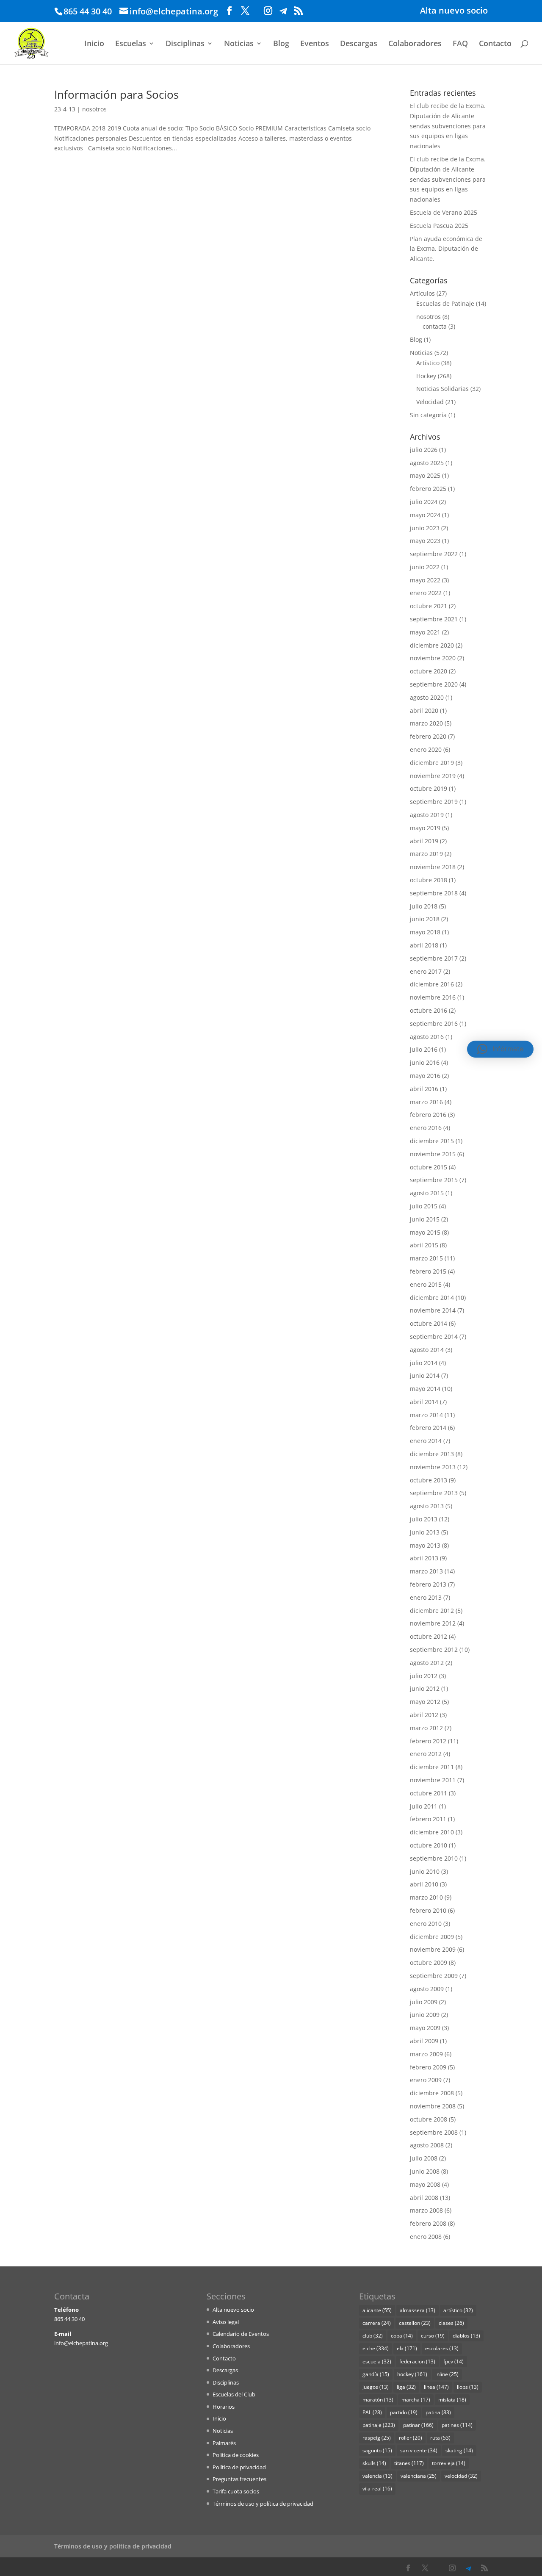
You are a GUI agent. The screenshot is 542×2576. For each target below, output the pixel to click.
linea (436, 2387)
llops (468, 2387)
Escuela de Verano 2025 (444, 212)
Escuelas (131, 44)
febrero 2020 (428, 736)
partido (404, 2412)
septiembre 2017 (434, 958)
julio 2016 (424, 1049)
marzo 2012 (426, 1728)
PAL (372, 2412)
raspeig (377, 2438)
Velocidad (430, 402)
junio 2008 (425, 2171)
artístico (458, 2310)
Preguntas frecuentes (239, 2479)
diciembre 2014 (432, 1298)
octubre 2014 (429, 1323)
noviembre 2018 (433, 867)
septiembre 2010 (434, 1858)
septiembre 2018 (434, 893)
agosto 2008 (427, 2145)
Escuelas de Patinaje (445, 303)
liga (406, 2387)
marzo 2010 (426, 1897)
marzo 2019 (426, 854)
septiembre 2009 (434, 1976)
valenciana (419, 2476)
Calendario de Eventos (241, 2334)
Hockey (426, 376)
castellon (415, 2323)
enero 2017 (426, 971)
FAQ (460, 44)
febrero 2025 (428, 489)
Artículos (422, 293)
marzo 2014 (426, 1415)
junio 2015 (425, 1219)
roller (411, 2438)
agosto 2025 (427, 463)
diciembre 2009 (432, 1937)
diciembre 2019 (432, 763)
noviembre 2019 (433, 776)
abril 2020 (424, 710)
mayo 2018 (425, 932)
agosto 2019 (427, 815)
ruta (440, 2438)
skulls (374, 2463)
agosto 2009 (427, 1989)
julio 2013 (424, 1519)
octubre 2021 (429, 606)
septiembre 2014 (434, 1336)
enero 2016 (426, 1128)
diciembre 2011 (432, 1767)
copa (402, 2336)
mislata (452, 2400)
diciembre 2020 (432, 645)
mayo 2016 (425, 1076)
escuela (377, 2361)
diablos (466, 2336)
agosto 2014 (427, 1350)
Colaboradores (415, 44)
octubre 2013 (429, 1480)
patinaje (379, 2425)
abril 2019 (424, 841)
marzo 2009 (426, 2054)
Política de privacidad (239, 2467)
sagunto (377, 2450)
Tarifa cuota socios (236, 2491)
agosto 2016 (427, 1037)
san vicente (419, 2450)
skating (459, 2450)
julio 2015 (424, 1206)
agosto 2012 (427, 1663)
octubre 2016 (429, 1010)
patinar (418, 2425)
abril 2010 (424, 1884)
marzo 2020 (426, 723)
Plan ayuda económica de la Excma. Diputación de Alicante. (446, 249)
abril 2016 (424, 1089)
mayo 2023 (425, 541)
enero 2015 (426, 1284)
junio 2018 (425, 919)
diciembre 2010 (432, 1832)
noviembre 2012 (433, 1623)
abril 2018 (424, 945)
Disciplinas (185, 44)
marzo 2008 (426, 2210)
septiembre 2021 (434, 619)
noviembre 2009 (433, 1949)
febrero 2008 (428, 2223)
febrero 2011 (428, 1819)
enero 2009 (426, 2080)
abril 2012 (424, 1715)
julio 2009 (424, 2002)
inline (447, 2374)
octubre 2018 (429, 880)
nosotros (94, 109)
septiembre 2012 (434, 1649)
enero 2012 (426, 1754)
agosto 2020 (427, 697)
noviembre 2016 (433, 997)
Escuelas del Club (234, 2394)
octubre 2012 (429, 1636)
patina (438, 2412)
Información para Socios (116, 94)
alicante (377, 2310)
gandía (376, 2374)
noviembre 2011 (433, 1780)
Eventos (315, 44)
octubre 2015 (429, 1167)
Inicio (94, 44)
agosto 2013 (427, 1506)
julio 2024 (424, 502)
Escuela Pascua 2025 (439, 226)
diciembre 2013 (432, 1454)
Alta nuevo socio (454, 11)
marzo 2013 (426, 1571)
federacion (417, 2361)
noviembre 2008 (433, 2106)
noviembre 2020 (433, 658)
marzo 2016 (426, 1102)
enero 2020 (426, 749)
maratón (378, 2400)
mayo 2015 (425, 1232)
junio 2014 (425, 1375)
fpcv (454, 2361)
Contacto (495, 44)
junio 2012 (425, 1688)
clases (451, 2323)
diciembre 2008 (432, 2093)
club (373, 2336)
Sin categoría (428, 415)
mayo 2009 (425, 2028)
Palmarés (224, 2443)
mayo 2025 (425, 475)
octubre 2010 (429, 1845)
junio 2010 (425, 1871)
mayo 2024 (425, 515)
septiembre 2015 (434, 1180)
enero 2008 (426, 2237)
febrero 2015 (428, 1271)
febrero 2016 (428, 1115)
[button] (500, 1049)
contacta (435, 326)
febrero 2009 (428, 2067)
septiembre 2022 (434, 554)
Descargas (359, 44)
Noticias (239, 44)
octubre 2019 (429, 788)
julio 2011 (424, 1806)
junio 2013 (425, 1532)
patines (457, 2425)
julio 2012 (424, 1676)
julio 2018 (424, 906)
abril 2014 (424, 1402)
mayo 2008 (425, 2184)
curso (433, 2336)
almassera (418, 2310)
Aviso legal (226, 2322)
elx (407, 2348)
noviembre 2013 (433, 1467)
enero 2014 (426, 1441)
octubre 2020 (429, 671)
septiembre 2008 (434, 2132)
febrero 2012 (428, 1741)
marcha (416, 2400)
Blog (281, 44)
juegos (376, 2387)
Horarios (224, 2407)
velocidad (461, 2476)
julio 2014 (424, 1363)
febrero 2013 (428, 1584)
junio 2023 (425, 528)
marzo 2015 (426, 1258)
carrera (377, 2323)
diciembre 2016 (432, 984)
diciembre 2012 (432, 1611)
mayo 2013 (425, 1545)
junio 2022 (425, 567)
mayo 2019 (425, 828)
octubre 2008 (429, 2119)
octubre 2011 (429, 1793)
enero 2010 (426, 1924)
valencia (377, 2476)
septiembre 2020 (434, 684)
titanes (409, 2463)
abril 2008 (424, 2198)
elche (376, 2348)
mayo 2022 (425, 580)
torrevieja (449, 2463)
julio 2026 (424, 450)
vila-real (377, 2489)
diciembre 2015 (432, 1141)
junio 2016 (425, 1062)
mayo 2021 (425, 632)
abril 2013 (424, 1558)
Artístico (428, 363)
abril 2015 (424, 1245)
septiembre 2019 (434, 802)
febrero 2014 (428, 1428)
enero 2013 (426, 1597)
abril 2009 (424, 2041)
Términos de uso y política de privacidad (263, 2504)
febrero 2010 (428, 1910)
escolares (442, 2348)
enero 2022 (426, 593)
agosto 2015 (427, 1193)
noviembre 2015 (433, 1154)
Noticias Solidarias (442, 389)
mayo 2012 (425, 1702)
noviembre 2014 (433, 1310)
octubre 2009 (429, 1962)
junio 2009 (425, 2015)
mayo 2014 (425, 1389)
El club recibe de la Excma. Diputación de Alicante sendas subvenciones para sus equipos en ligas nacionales (448, 126)
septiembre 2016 (434, 1023)
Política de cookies (236, 2455)
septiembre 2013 (434, 1493)
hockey (412, 2374)
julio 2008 (424, 2158)
